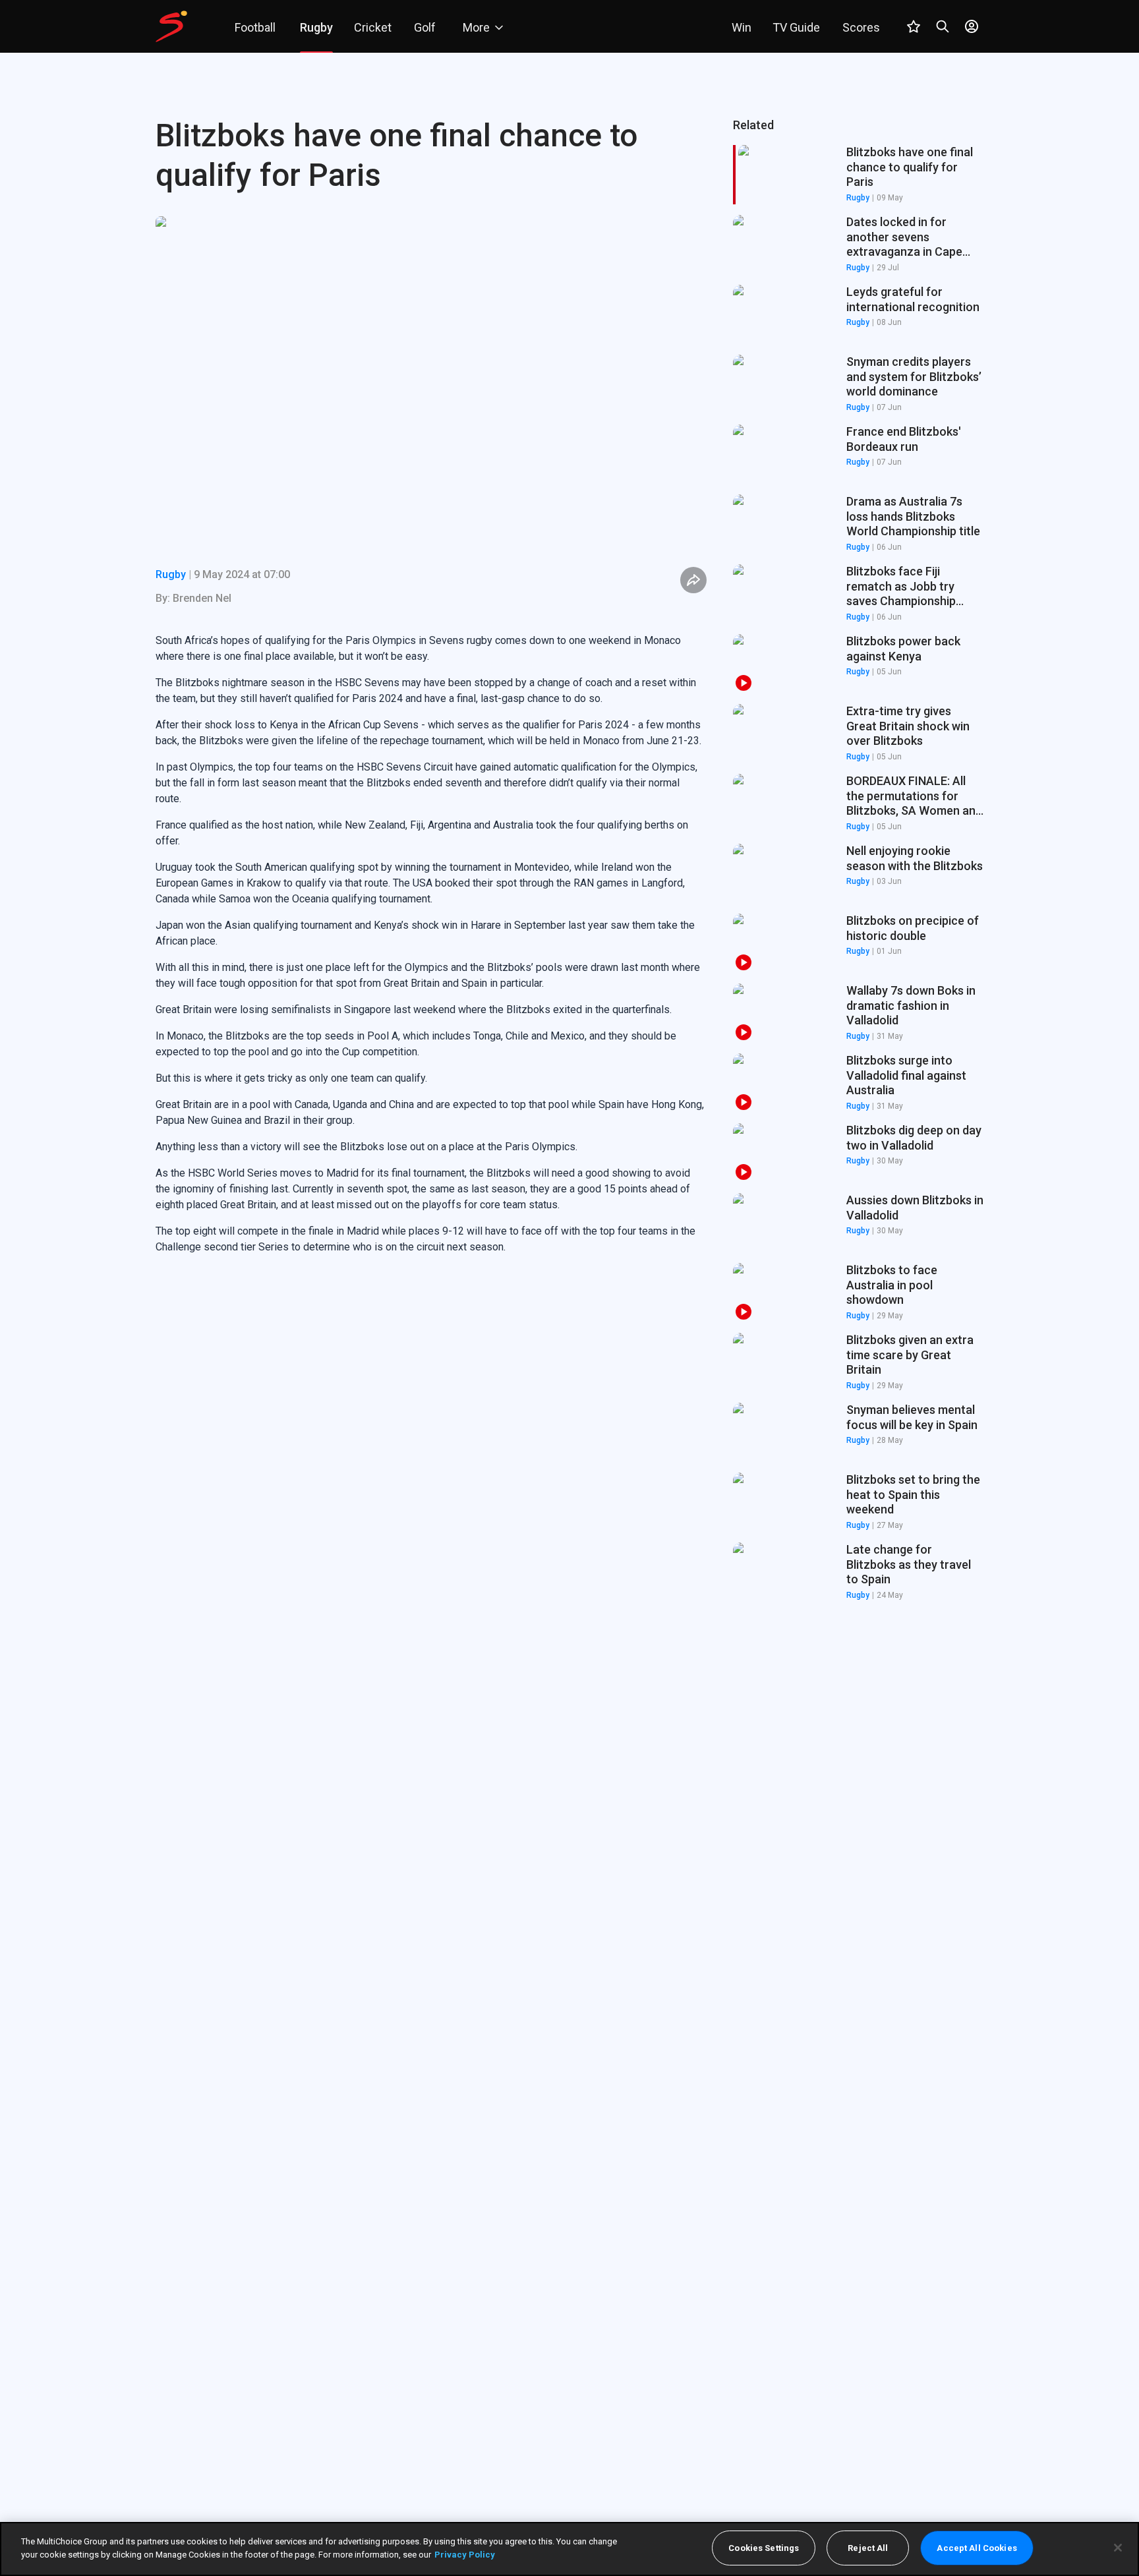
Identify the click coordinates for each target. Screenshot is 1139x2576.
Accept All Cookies (977, 2548)
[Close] (1118, 2548)
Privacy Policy (465, 2554)
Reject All (868, 2548)
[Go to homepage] (171, 26)
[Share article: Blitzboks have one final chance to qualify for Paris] (693, 580)
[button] (858, 245)
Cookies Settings (764, 2548)
